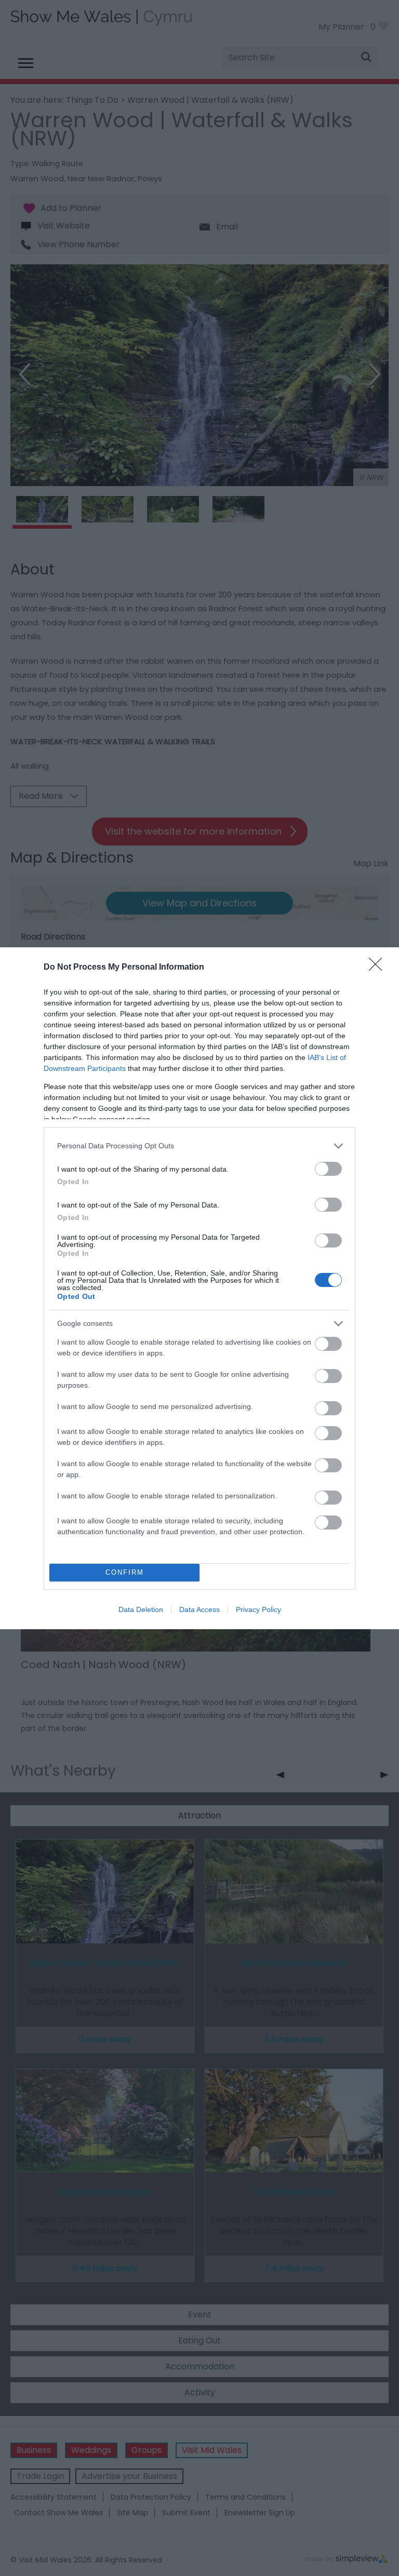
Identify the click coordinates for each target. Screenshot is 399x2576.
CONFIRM (125, 1572)
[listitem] (199, 1146)
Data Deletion (141, 1609)
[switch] (328, 1169)
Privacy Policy (258, 1609)
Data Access (199, 1609)
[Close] (379, 968)
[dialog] (199, 1288)
